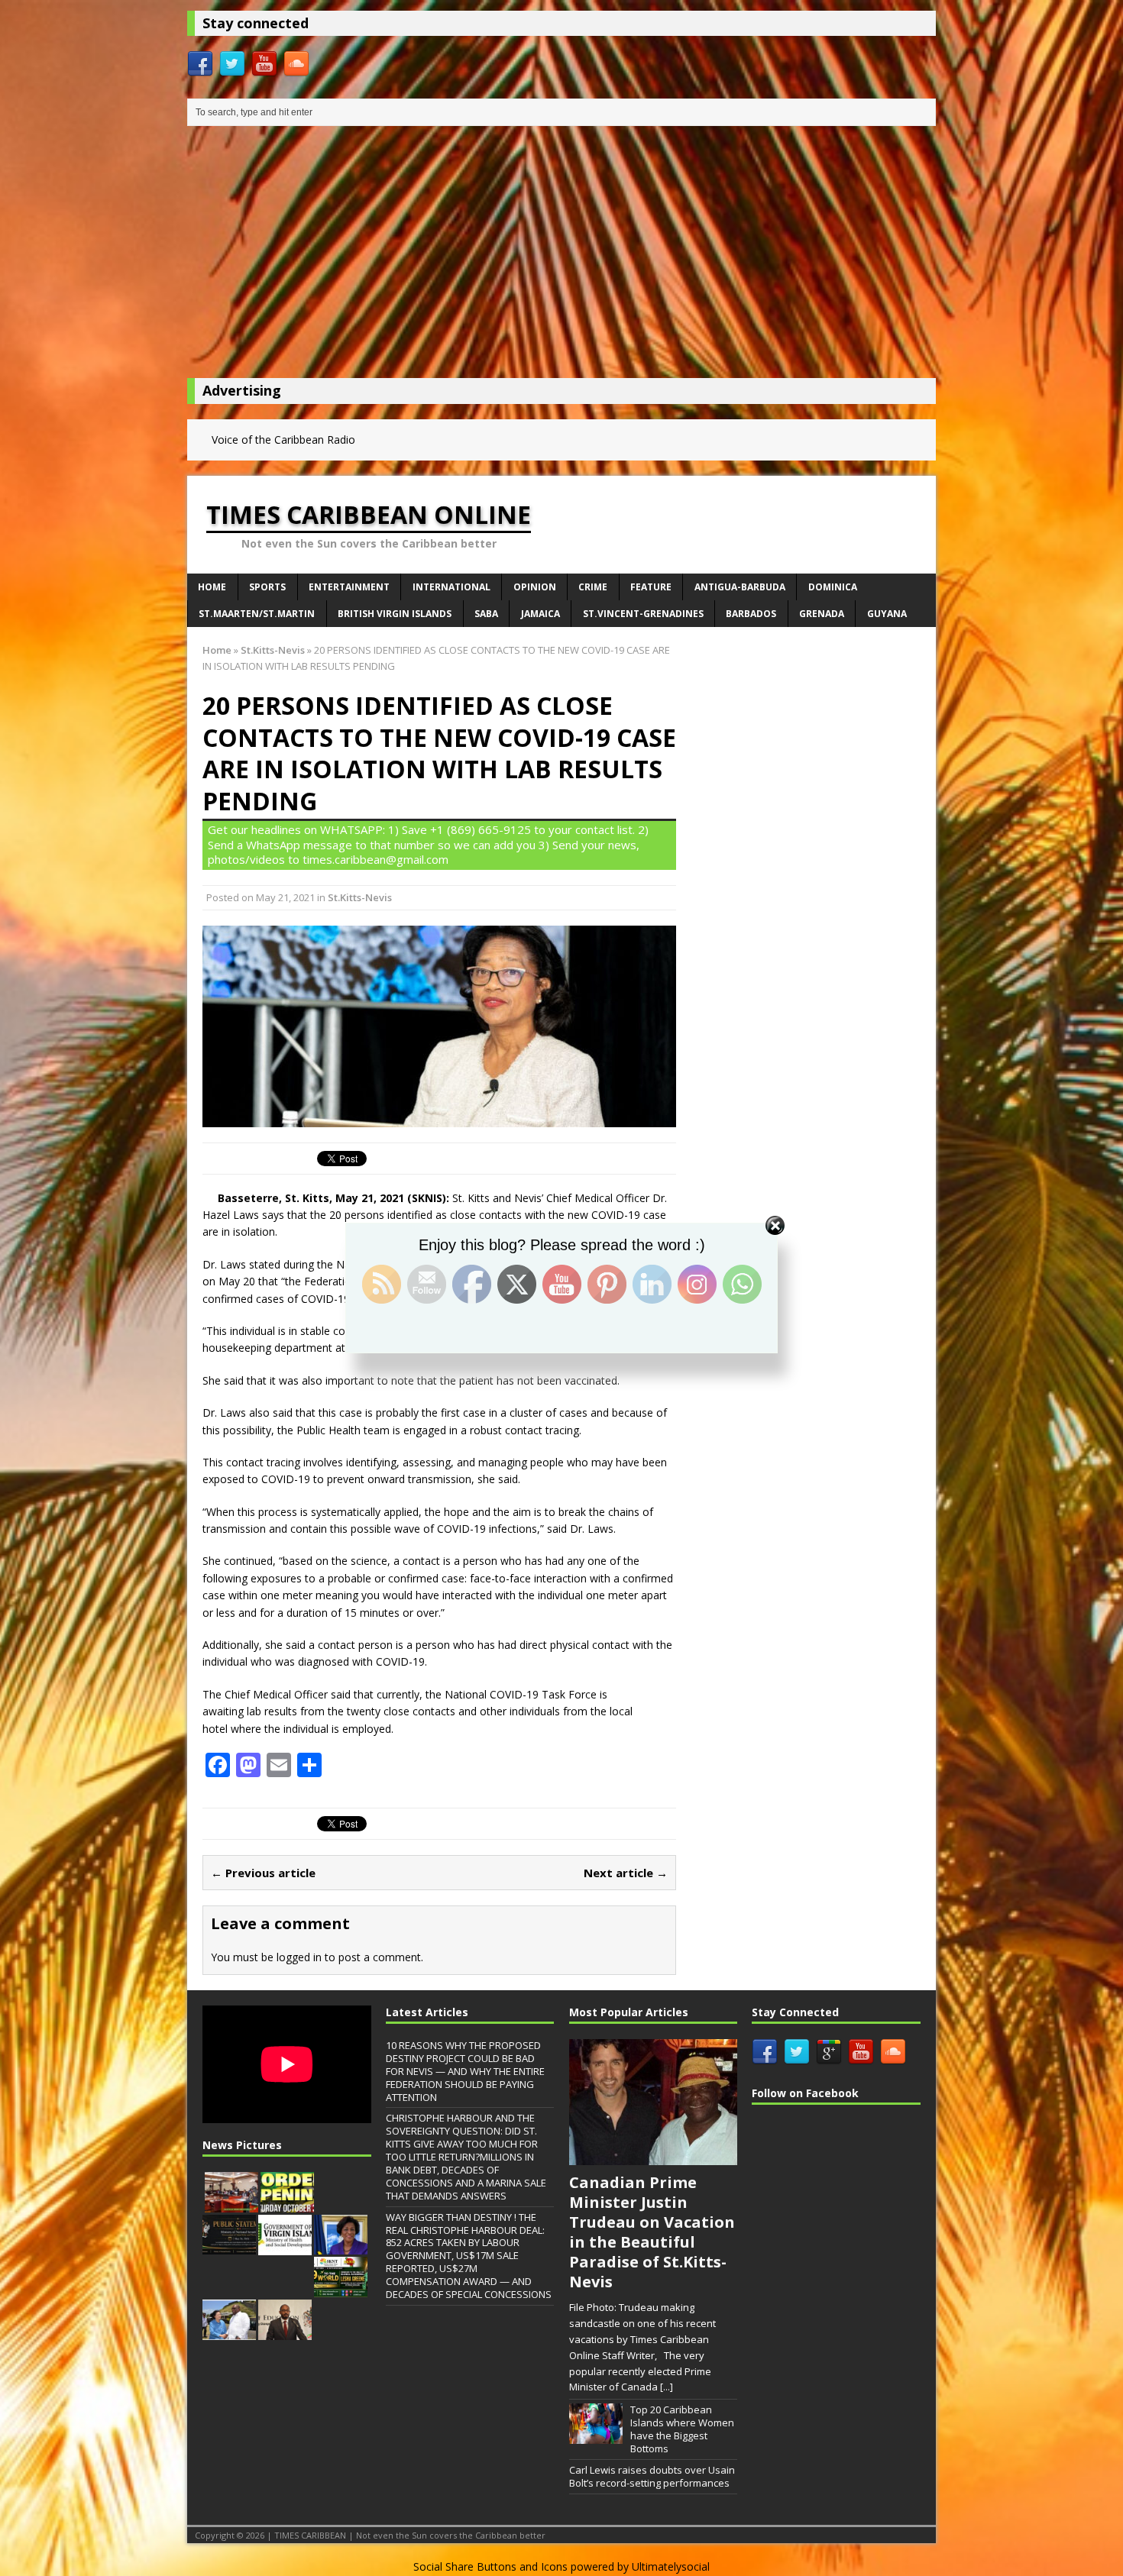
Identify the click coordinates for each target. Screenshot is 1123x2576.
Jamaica (540, 614)
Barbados (751, 614)
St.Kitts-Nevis (360, 897)
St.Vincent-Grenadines (643, 614)
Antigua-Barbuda (740, 587)
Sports (267, 587)
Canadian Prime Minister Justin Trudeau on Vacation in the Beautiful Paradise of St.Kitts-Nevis (652, 2232)
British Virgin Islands (395, 614)
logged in (299, 1957)
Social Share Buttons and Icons (490, 2566)
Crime (593, 587)
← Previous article (263, 1873)
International (451, 587)
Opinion (535, 587)
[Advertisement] (561, 256)
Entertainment (349, 587)
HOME (212, 587)
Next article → (626, 1873)
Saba (486, 614)
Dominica (833, 587)
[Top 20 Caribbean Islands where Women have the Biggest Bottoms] (596, 2435)
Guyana (887, 614)
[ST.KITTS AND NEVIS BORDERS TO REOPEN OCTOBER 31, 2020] (287, 2204)
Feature (651, 587)
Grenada (822, 614)
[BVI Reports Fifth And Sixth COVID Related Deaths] (285, 2247)
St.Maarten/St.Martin (257, 614)
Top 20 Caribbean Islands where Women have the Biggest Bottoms (682, 2429)
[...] (667, 2387)
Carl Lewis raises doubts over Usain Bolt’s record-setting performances (652, 2476)
